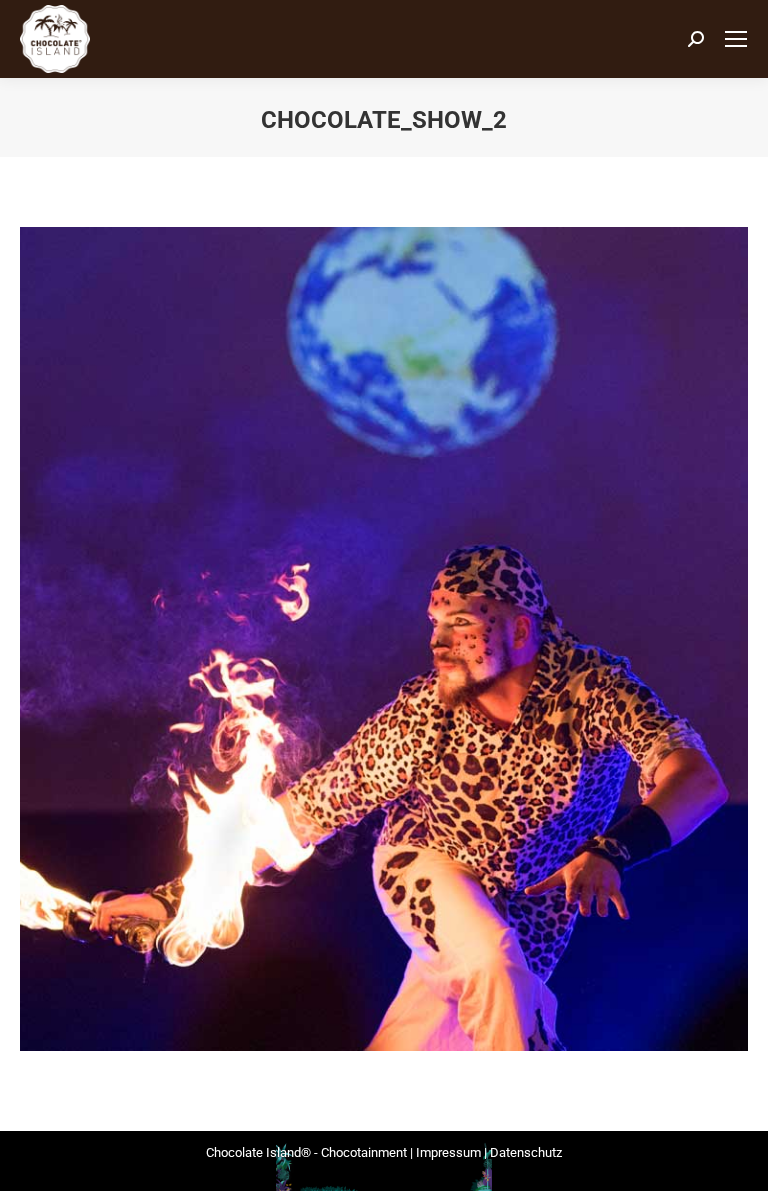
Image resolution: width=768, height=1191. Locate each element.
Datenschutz (526, 1152)
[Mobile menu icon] (736, 39)
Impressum (448, 1152)
